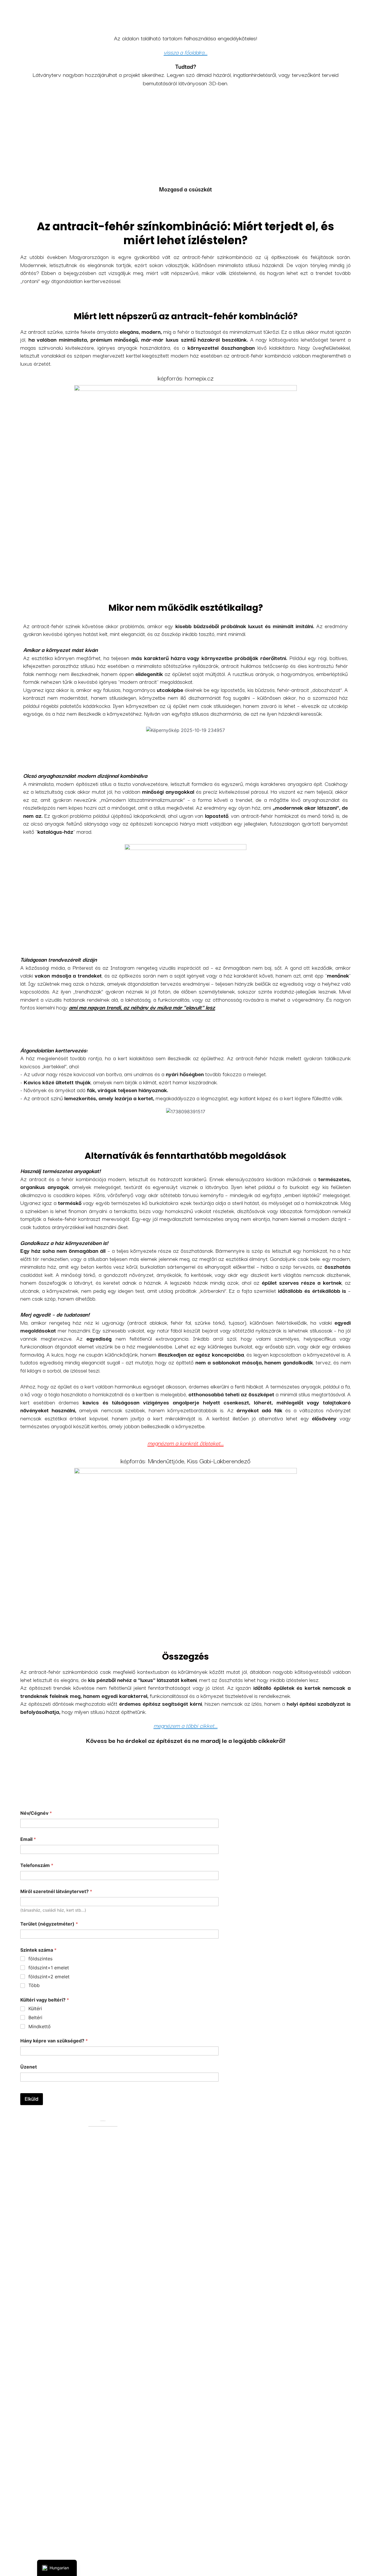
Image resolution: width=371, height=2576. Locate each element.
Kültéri (35, 2008)
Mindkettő (40, 2026)
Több (34, 1985)
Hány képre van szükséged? (54, 2041)
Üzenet (29, 2067)
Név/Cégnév (36, 1813)
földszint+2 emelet (49, 1977)
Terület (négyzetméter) (49, 1924)
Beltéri (35, 2017)
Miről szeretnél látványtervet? (56, 1891)
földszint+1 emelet (49, 1968)
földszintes (40, 1959)
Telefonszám (37, 1865)
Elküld (32, 2099)
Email (28, 1839)
